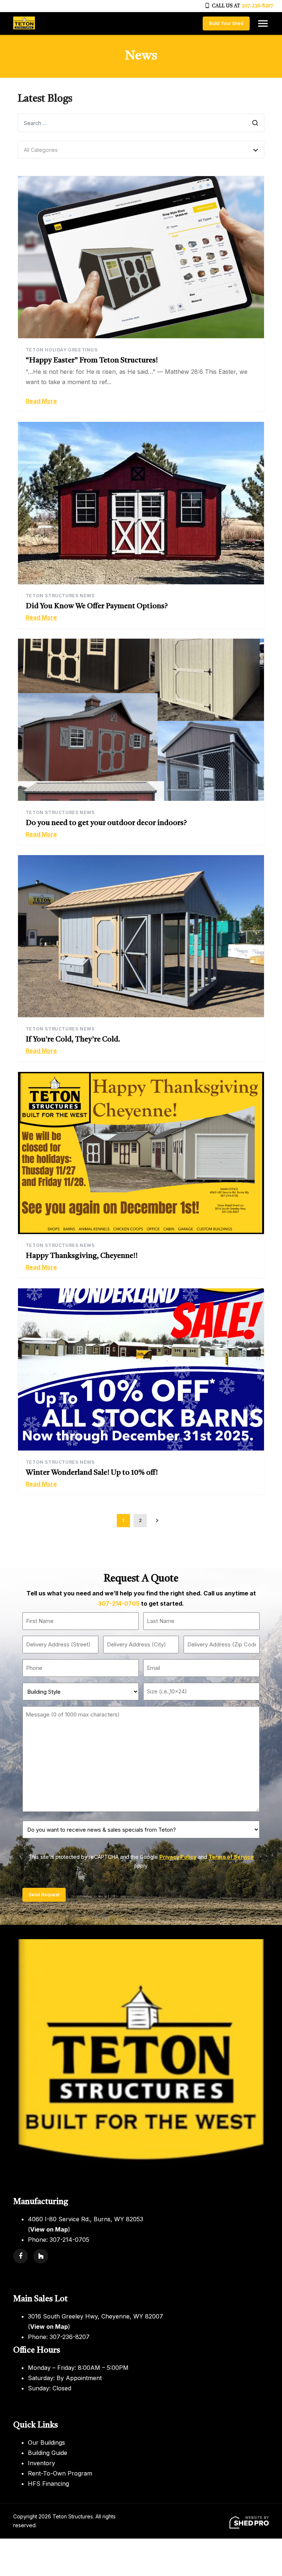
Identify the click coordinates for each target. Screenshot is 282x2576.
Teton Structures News (60, 596)
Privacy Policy (178, 1857)
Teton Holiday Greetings (62, 350)
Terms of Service (231, 1857)
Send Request (44, 1895)
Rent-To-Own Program (60, 2473)
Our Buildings (46, 2442)
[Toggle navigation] (263, 23)
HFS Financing (48, 2484)
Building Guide (48, 2453)
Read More (41, 401)
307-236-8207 (257, 6)
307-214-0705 (119, 1603)
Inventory (41, 2463)
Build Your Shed (226, 23)
